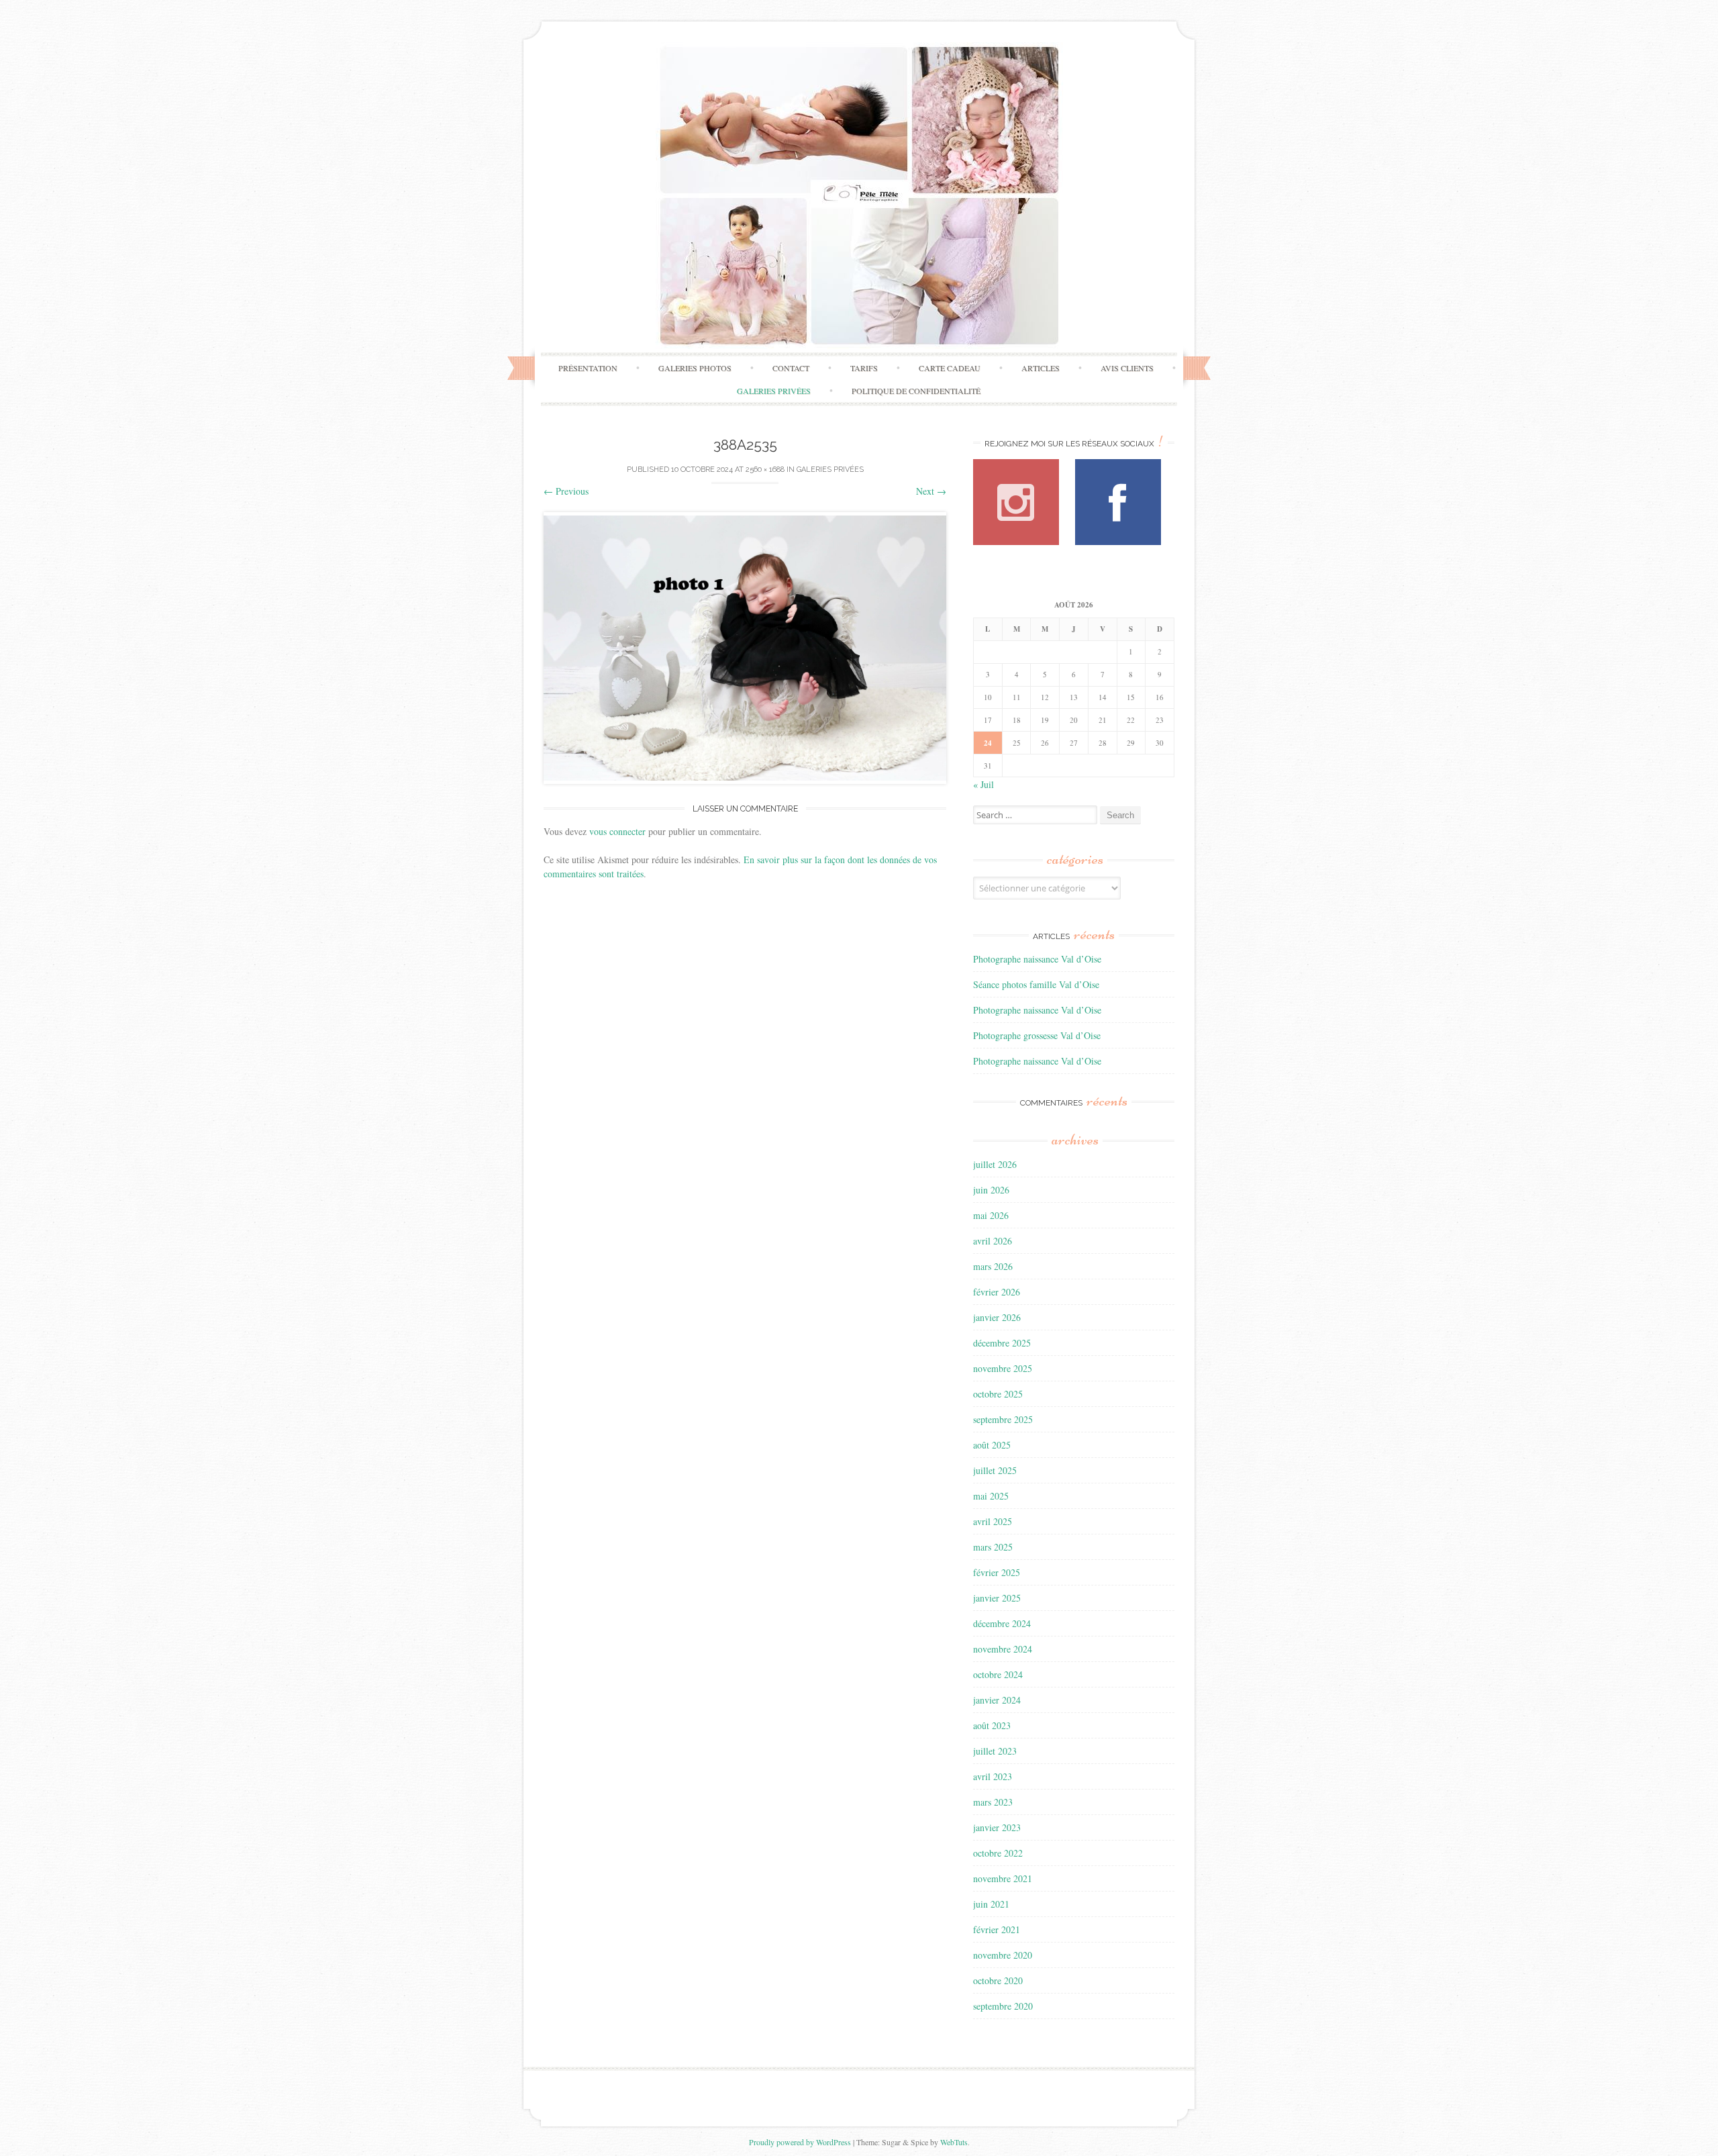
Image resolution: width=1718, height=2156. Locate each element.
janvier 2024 (997, 1700)
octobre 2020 (998, 1980)
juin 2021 (991, 1904)
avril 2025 (993, 1521)
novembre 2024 (1003, 1649)
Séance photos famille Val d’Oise (1036, 984)
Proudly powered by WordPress (800, 2142)
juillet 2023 (995, 1751)
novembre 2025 (1003, 1368)
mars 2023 (993, 1802)
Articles (1041, 368)
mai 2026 (991, 1215)
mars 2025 (993, 1547)
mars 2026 (993, 1266)
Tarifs (864, 368)
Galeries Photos (695, 368)
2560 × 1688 (765, 470)
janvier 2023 (997, 1827)
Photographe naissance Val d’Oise (1037, 959)
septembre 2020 (1003, 2006)
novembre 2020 (1003, 1955)
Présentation (588, 368)
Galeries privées (774, 391)
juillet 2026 (995, 1164)
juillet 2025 (995, 1470)
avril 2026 (993, 1241)
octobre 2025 (998, 1394)
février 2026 (997, 1292)
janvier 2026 (997, 1317)
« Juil (983, 784)
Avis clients (1127, 368)
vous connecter (617, 831)
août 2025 (992, 1445)
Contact (791, 368)
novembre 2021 (1003, 1878)
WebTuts (954, 2142)
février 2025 (997, 1572)
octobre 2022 (998, 1853)
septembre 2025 (1003, 1419)
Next (931, 491)
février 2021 (997, 1929)
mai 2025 (991, 1496)
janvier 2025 (997, 1598)
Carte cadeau (950, 368)
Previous (566, 491)
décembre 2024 (1002, 1623)
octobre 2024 (998, 1674)
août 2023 (992, 1725)
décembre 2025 (1002, 1343)
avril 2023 (993, 1776)
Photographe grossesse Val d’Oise (1037, 1035)
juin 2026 (991, 1190)
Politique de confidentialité (916, 391)
